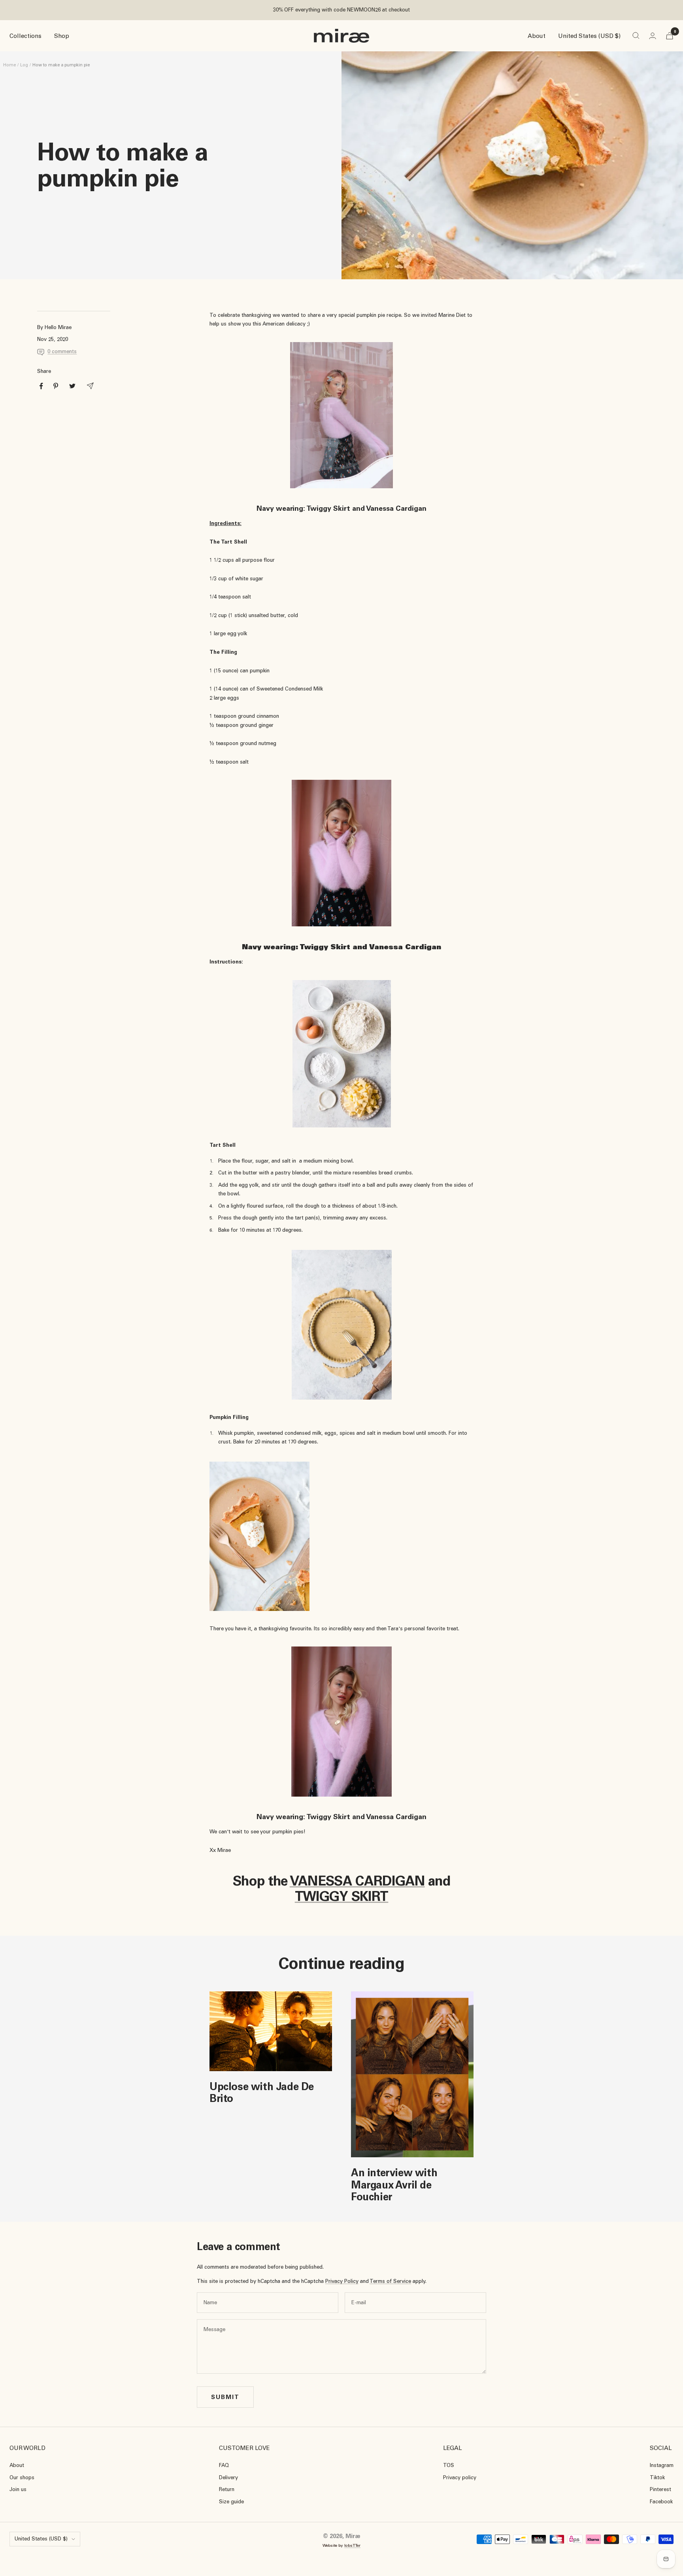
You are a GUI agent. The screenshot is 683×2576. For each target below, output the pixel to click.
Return (227, 2489)
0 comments (62, 351)
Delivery (228, 2477)
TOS (449, 2465)
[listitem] (41, 386)
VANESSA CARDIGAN (357, 1881)
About (537, 36)
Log (24, 65)
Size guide (231, 2502)
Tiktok (657, 2477)
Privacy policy (460, 2477)
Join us (18, 2489)
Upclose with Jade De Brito (262, 2092)
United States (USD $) (589, 36)
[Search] (636, 36)
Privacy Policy (342, 2281)
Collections (25, 36)
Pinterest (660, 2489)
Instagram (662, 2465)
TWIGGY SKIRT (342, 1896)
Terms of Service (390, 2281)
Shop (62, 36)
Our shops (22, 2477)
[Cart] (670, 36)
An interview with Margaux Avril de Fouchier (394, 2185)
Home (9, 65)
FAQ (224, 2465)
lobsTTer (352, 2545)
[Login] (653, 36)
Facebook (661, 2502)
